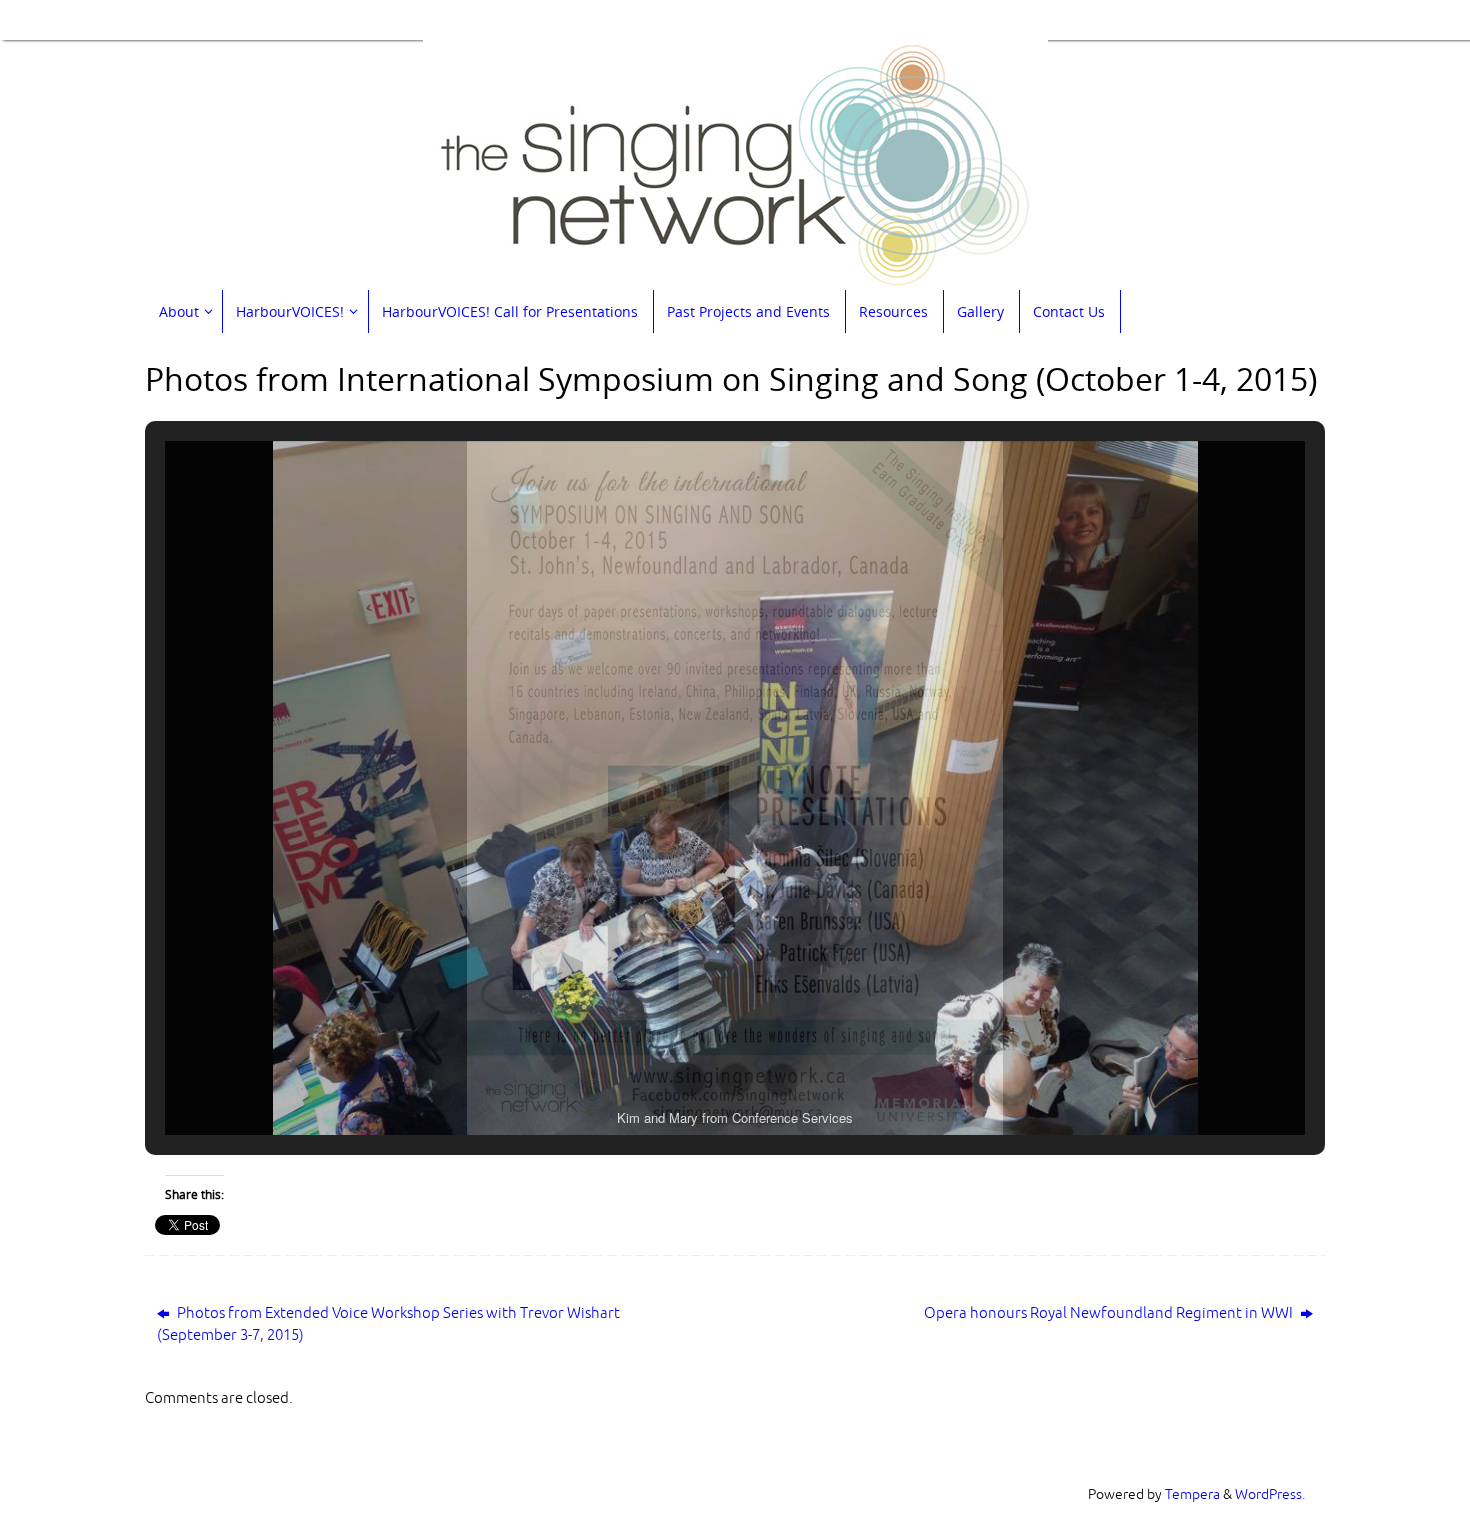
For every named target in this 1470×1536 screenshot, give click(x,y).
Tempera (1192, 1494)
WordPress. (1270, 1494)
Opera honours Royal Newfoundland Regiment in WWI (1110, 1313)
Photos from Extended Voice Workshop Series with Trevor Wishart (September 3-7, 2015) (388, 1325)
